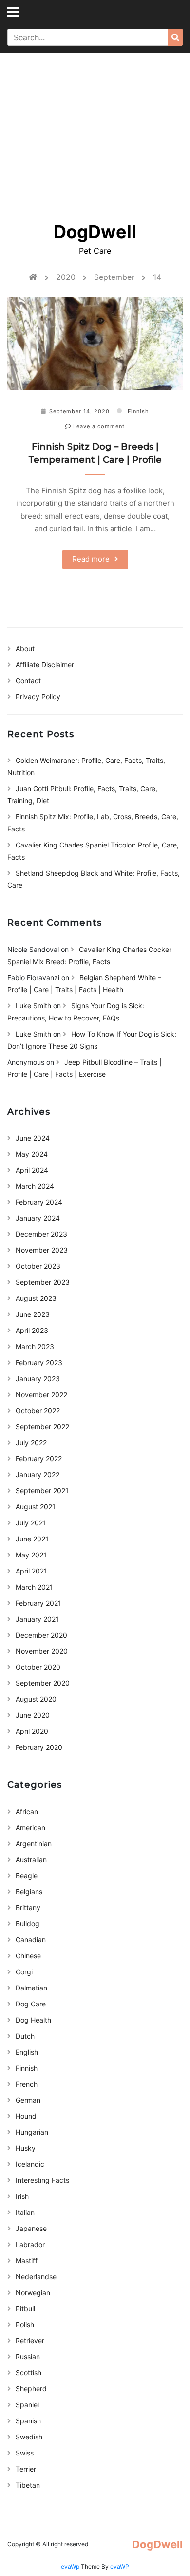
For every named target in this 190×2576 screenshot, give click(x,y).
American (30, 1827)
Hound (26, 2116)
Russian (28, 2357)
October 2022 (38, 1410)
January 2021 (37, 1619)
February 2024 (39, 1202)
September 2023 (43, 1282)
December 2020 (41, 1635)
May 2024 (32, 1154)
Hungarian (32, 2132)
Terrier (26, 2469)
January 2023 (38, 1378)
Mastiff (27, 2260)
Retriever (30, 2341)
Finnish (138, 411)
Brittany (28, 1908)
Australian (31, 1859)
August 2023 (36, 1298)
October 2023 (38, 1266)
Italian (25, 2212)
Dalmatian (31, 1988)
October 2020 (38, 1667)
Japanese (31, 2228)
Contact (28, 681)
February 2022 (39, 1459)
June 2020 (33, 1715)
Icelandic (30, 2164)
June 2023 (33, 1314)
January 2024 (38, 1218)
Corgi (24, 1972)
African (27, 1811)
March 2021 (34, 1587)
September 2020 (43, 1683)
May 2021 (31, 1555)
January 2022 (38, 1475)
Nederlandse (36, 2276)
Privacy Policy (38, 697)
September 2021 (42, 1491)
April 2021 (31, 1571)
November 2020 (42, 1651)
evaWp (71, 2567)
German (28, 2100)
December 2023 (41, 1234)
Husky (26, 2148)
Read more (91, 559)
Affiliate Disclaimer (45, 665)
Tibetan (28, 2485)
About (25, 648)
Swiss (25, 2453)
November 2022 (41, 1394)
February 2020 (39, 1747)
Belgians (29, 1892)
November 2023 (42, 1250)
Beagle (27, 1876)
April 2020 (32, 1731)
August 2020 (36, 1699)
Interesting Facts (42, 2180)
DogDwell (95, 232)
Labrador (30, 2244)
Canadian (31, 1940)
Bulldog (28, 1924)
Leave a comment (98, 426)
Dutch (25, 2036)
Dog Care (31, 2004)
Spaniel (27, 2405)
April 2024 (32, 1170)
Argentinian (34, 1843)
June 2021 (32, 1539)
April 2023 (32, 1330)
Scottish (28, 2373)
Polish (25, 2325)
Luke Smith (33, 1006)
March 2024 (35, 1186)
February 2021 (38, 1603)
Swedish (29, 2437)
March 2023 (35, 1346)
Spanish (28, 2421)
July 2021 (31, 1523)
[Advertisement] (95, 131)
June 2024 (33, 1138)
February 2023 (39, 1362)
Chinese (28, 1956)
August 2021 (36, 1507)
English (27, 2052)
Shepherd (31, 2389)
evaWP (120, 2567)
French (27, 2084)
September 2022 (42, 1426)
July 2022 (31, 1443)
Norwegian (33, 2292)
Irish (22, 2196)
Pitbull (25, 2308)
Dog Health (33, 2020)
